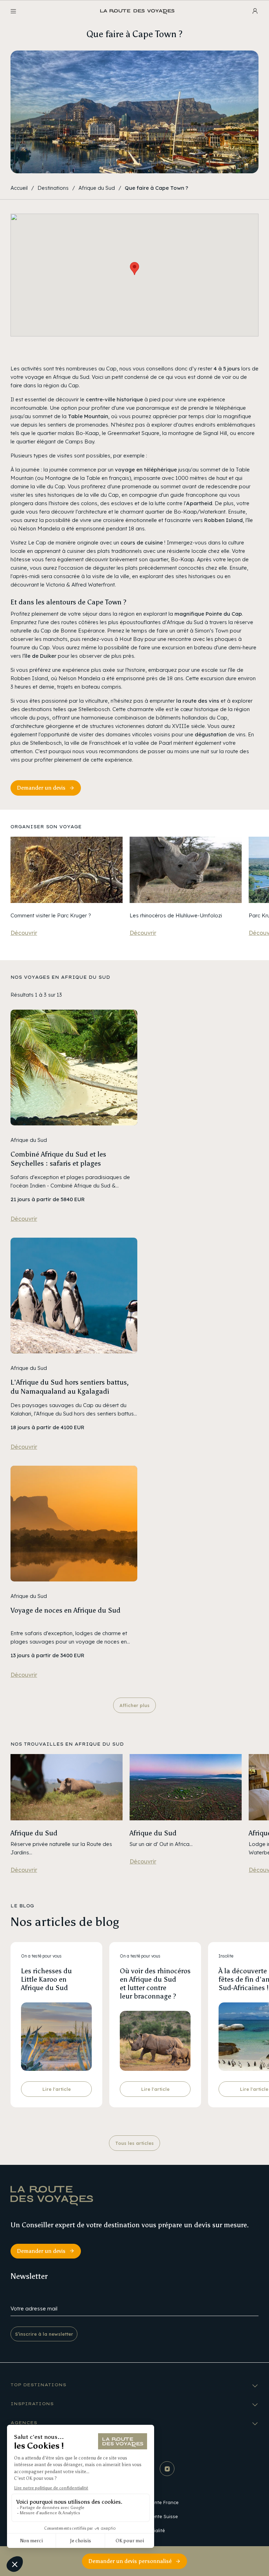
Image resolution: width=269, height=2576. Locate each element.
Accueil (19, 188)
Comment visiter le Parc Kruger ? (51, 915)
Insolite (226, 1956)
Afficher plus (134, 1705)
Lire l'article (57, 2089)
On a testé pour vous (41, 1956)
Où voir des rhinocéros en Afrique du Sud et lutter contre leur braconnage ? (155, 1983)
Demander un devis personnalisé (130, 2561)
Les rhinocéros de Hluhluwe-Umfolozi (176, 915)
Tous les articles (134, 2143)
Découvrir (24, 933)
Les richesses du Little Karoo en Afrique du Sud (46, 1979)
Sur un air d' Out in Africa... (161, 1844)
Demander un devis (41, 788)
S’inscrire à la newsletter (44, 2334)
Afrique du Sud (97, 188)
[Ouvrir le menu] (13, 11)
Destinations (53, 188)
